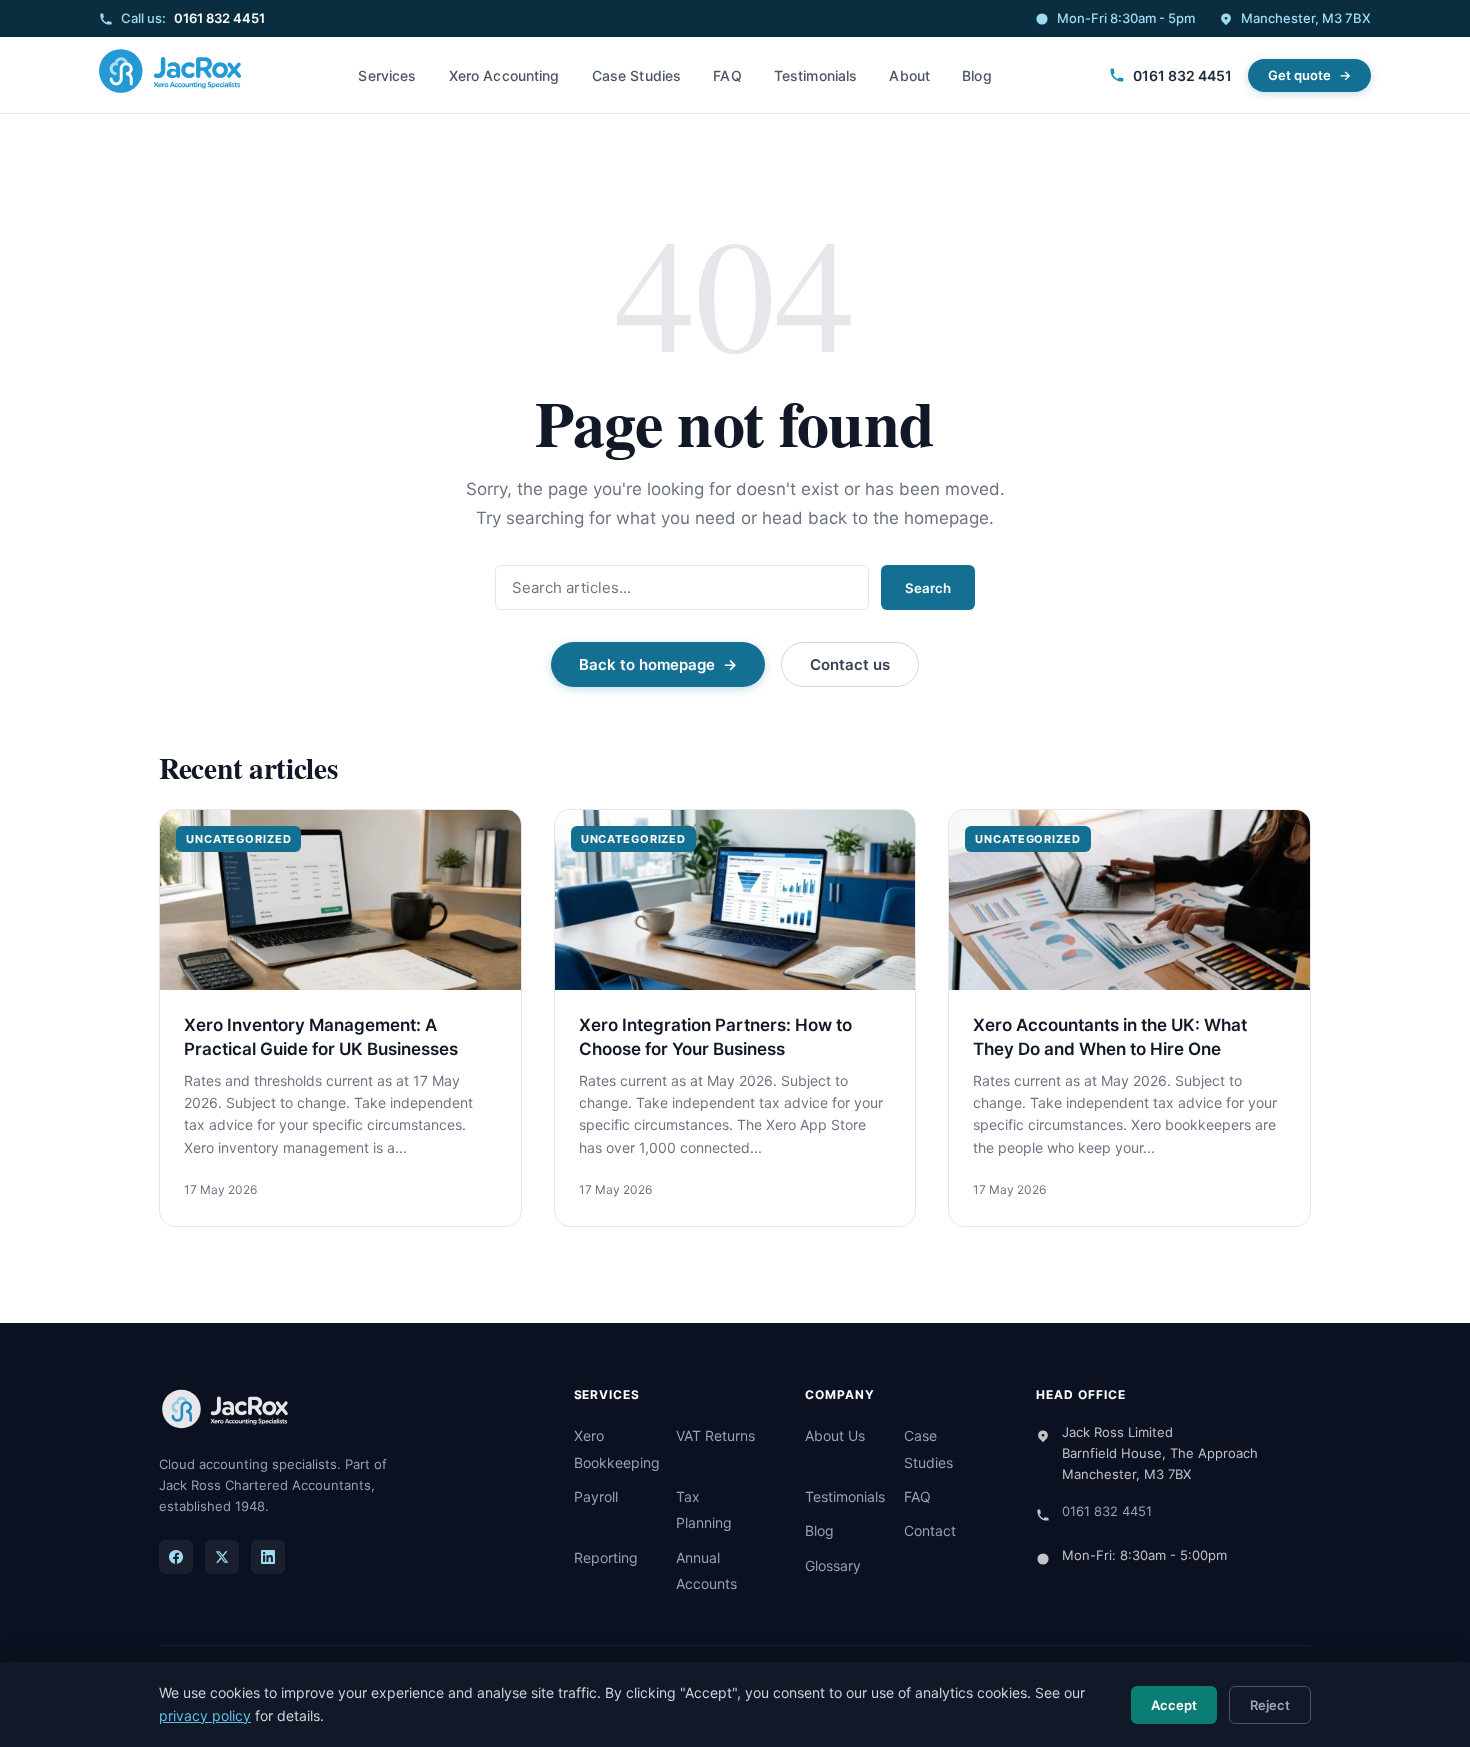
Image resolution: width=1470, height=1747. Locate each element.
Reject (1270, 1705)
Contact (930, 1530)
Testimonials (816, 75)
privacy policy (205, 1715)
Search (928, 588)
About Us (835, 1435)
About (909, 75)
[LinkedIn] (268, 1557)
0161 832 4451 (219, 18)
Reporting (606, 1557)
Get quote (1299, 75)
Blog (977, 75)
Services (387, 75)
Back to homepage (647, 664)
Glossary (833, 1565)
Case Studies (637, 75)
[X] (222, 1557)
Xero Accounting (504, 75)
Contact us (850, 664)
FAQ (727, 75)
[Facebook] (176, 1557)
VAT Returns (715, 1435)
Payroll (596, 1496)
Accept (1174, 1705)
